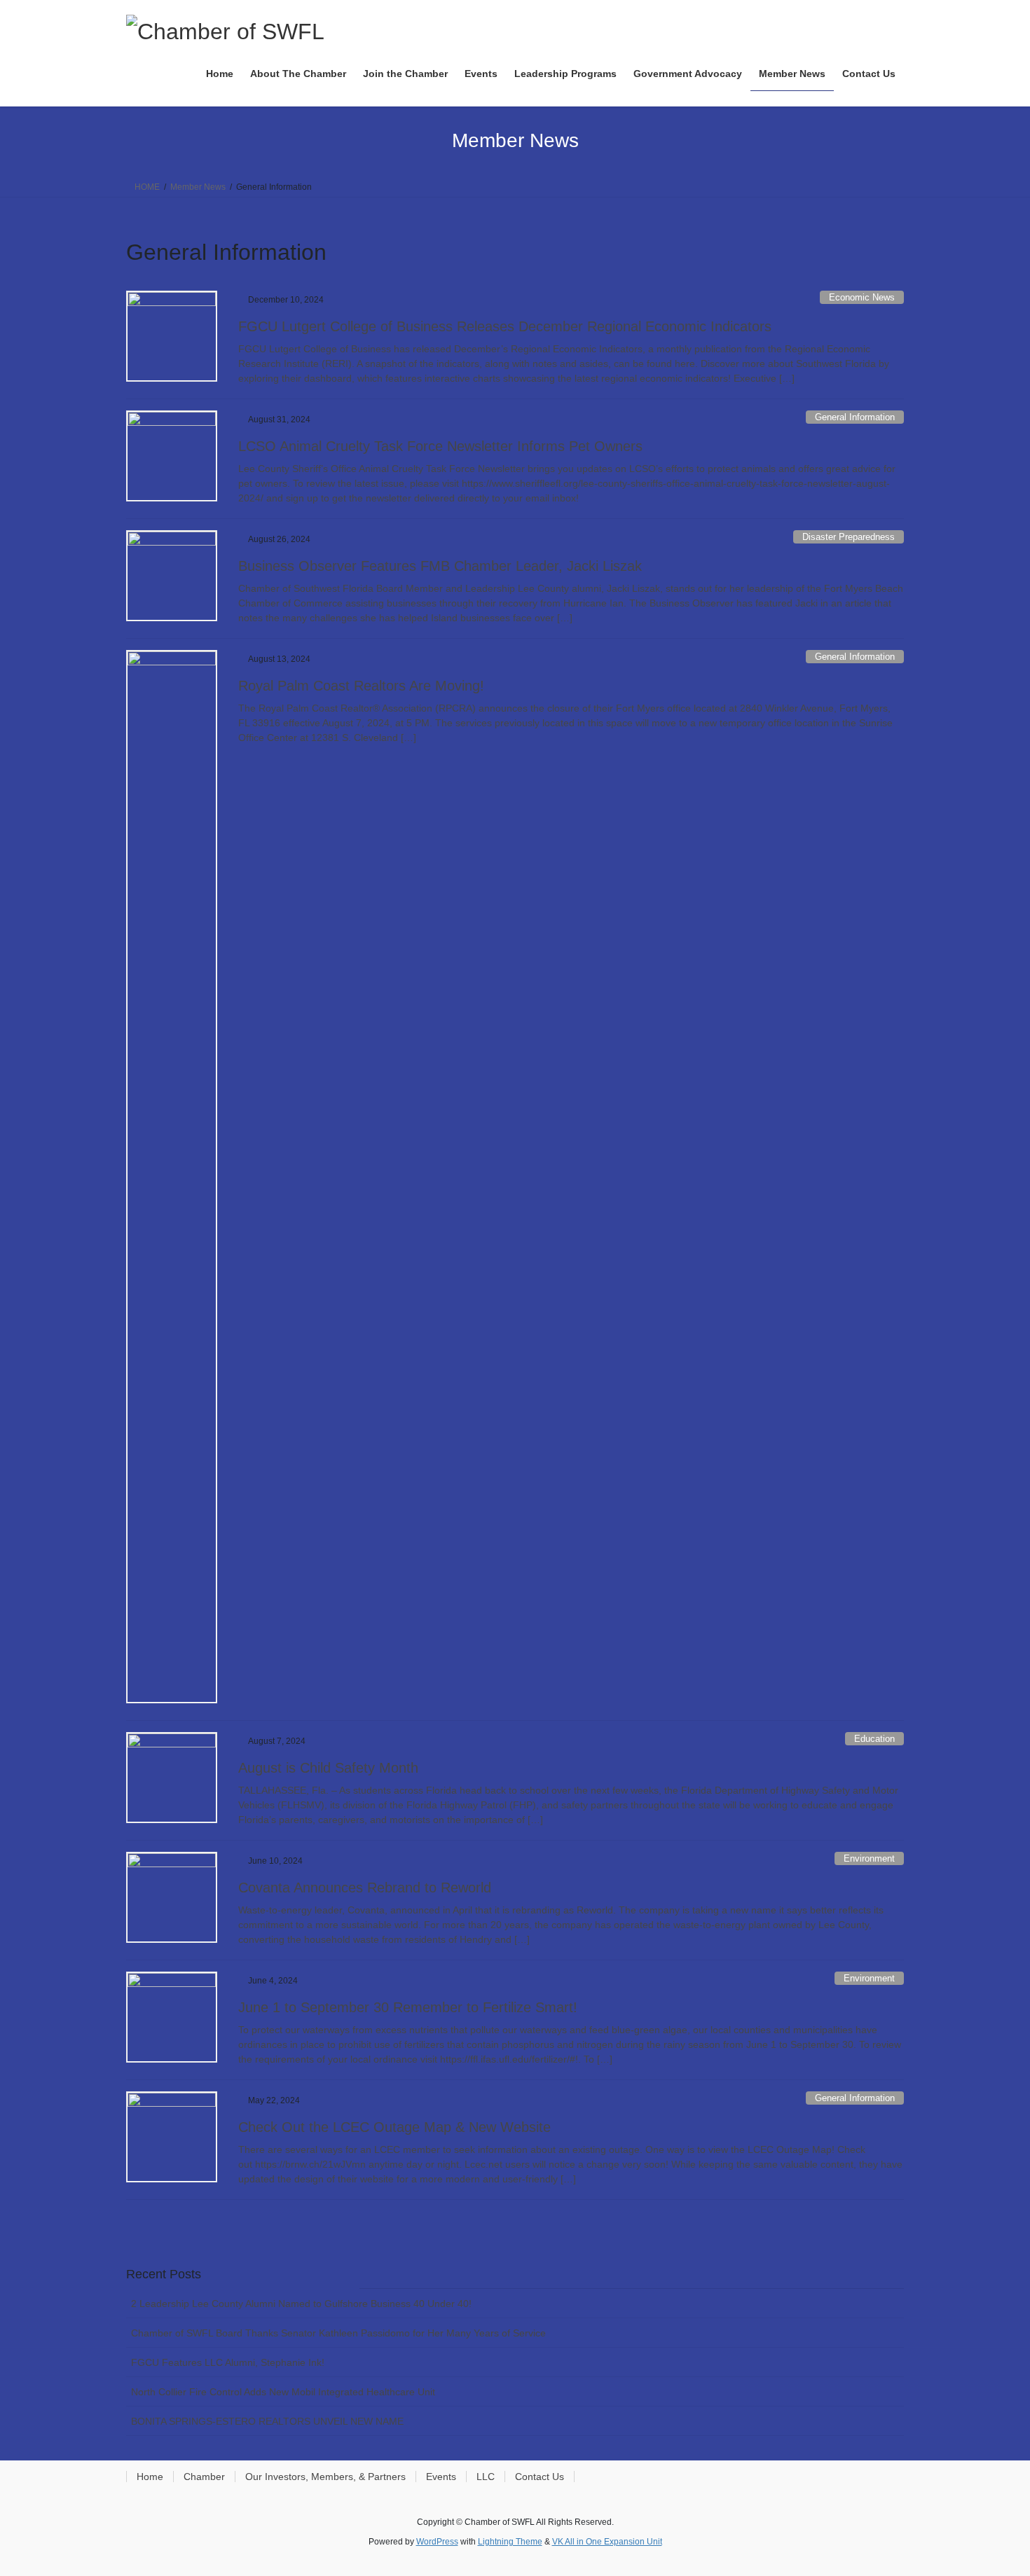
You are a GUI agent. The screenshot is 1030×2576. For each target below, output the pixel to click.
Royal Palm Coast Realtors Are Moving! (361, 686)
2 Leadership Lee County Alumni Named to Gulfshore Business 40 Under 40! (301, 2304)
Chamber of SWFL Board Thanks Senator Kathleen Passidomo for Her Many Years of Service (338, 2333)
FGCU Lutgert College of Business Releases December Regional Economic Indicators (505, 326)
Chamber (204, 2477)
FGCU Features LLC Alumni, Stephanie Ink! (228, 2362)
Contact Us (540, 2477)
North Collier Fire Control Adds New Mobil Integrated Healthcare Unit (283, 2392)
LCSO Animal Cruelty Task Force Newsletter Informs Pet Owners (440, 446)
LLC (486, 2477)
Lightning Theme (510, 2542)
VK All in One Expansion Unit (607, 2542)
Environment (869, 1858)
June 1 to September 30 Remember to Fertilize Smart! (408, 2007)
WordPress (437, 2542)
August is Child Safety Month (328, 1768)
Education (874, 1739)
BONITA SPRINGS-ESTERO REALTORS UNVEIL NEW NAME (267, 2421)
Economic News (862, 297)
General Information (855, 417)
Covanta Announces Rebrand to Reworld (365, 1888)
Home (150, 2477)
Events (441, 2477)
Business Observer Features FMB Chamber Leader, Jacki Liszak (440, 566)
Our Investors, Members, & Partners (325, 2477)
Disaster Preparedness (849, 537)
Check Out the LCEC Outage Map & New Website (394, 2127)
